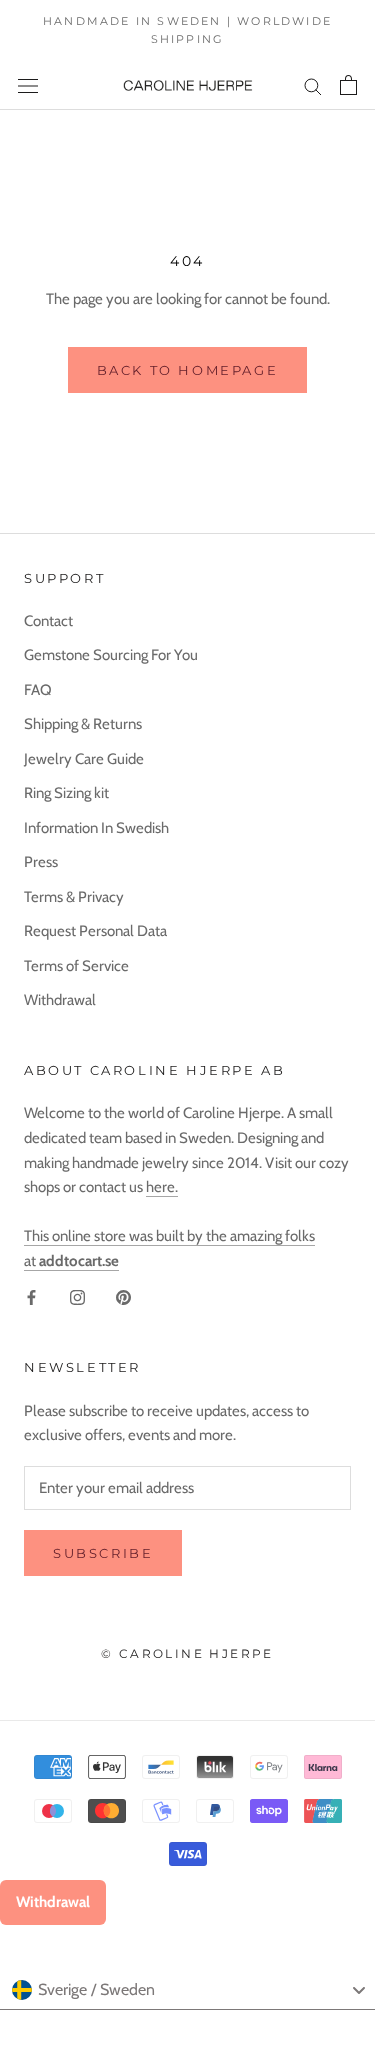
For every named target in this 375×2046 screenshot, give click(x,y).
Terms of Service (76, 966)
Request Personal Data (95, 931)
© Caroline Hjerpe (187, 1653)
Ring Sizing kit (66, 793)
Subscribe (103, 1553)
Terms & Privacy (74, 897)
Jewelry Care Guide (84, 759)
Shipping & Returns (83, 724)
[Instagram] (77, 1297)
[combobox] (187, 1990)
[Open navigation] (28, 85)
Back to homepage (188, 370)
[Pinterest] (123, 1297)
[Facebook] (31, 1297)
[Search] (313, 85)
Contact (48, 621)
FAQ (38, 690)
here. (162, 1187)
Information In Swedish (96, 828)
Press (41, 862)
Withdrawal (60, 1000)
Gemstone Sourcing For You (111, 655)
